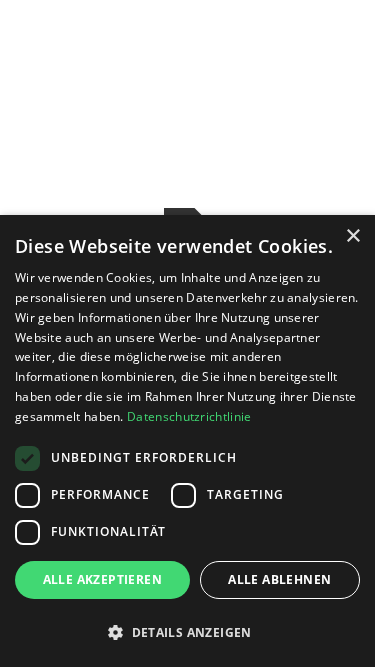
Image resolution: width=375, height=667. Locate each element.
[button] (187, 632)
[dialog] (187, 441)
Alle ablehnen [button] (279, 579)
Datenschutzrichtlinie (189, 416)
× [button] (352, 236)
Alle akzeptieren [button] (102, 579)
